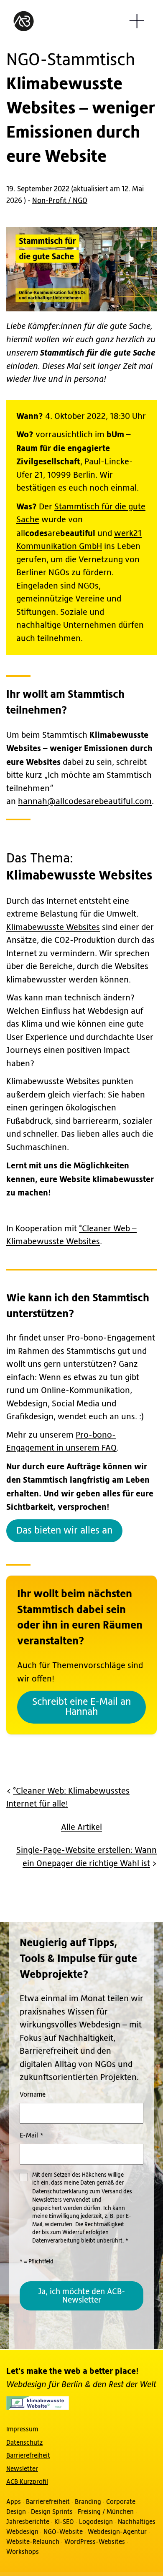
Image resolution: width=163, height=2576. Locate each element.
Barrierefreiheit (28, 2456)
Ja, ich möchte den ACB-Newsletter (81, 2296)
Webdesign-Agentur (117, 2531)
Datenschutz (24, 2442)
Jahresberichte (28, 2521)
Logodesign (96, 2521)
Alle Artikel (81, 1828)
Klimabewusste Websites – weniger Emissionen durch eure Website (81, 108)
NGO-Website (63, 2531)
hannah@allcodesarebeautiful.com (85, 802)
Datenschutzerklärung (60, 2192)
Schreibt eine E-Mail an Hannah (81, 1707)
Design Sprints (52, 2511)
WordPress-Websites (95, 2541)
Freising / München (106, 2511)
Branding (88, 2501)
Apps (14, 2501)
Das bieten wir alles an (64, 1531)
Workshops (23, 2551)
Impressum (22, 2429)
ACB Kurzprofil (27, 2482)
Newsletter (22, 2468)
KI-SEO (64, 2521)
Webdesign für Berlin (46, 2384)
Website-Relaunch (33, 2541)
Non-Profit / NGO (60, 201)
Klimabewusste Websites (53, 928)
